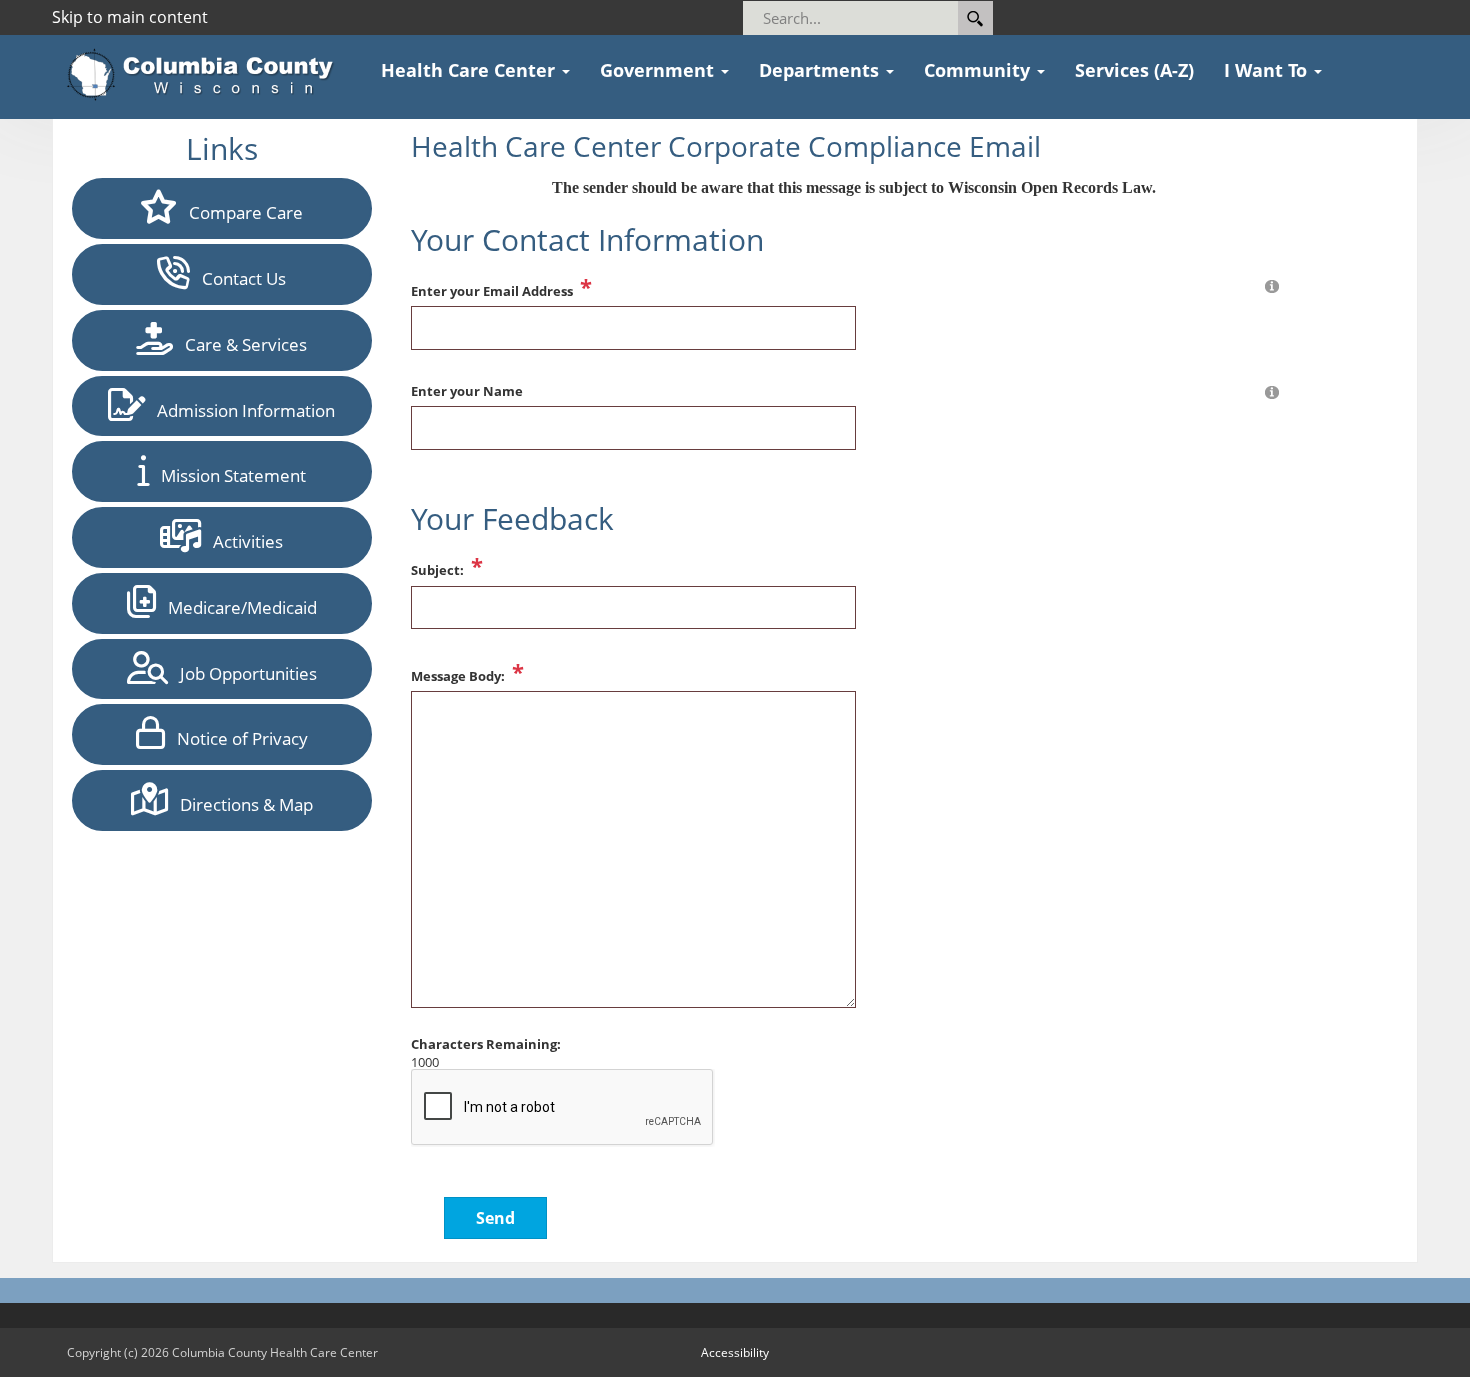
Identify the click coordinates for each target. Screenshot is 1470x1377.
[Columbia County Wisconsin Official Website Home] (206, 75)
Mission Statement (227, 475)
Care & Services (240, 344)
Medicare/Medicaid (236, 607)
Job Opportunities (242, 673)
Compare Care (240, 212)
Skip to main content (130, 17)
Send (495, 1218)
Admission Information (240, 410)
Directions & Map (240, 804)
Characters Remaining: (486, 1044)
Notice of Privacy (236, 738)
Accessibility (735, 1352)
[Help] (1272, 285)
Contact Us (238, 278)
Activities (242, 541)
